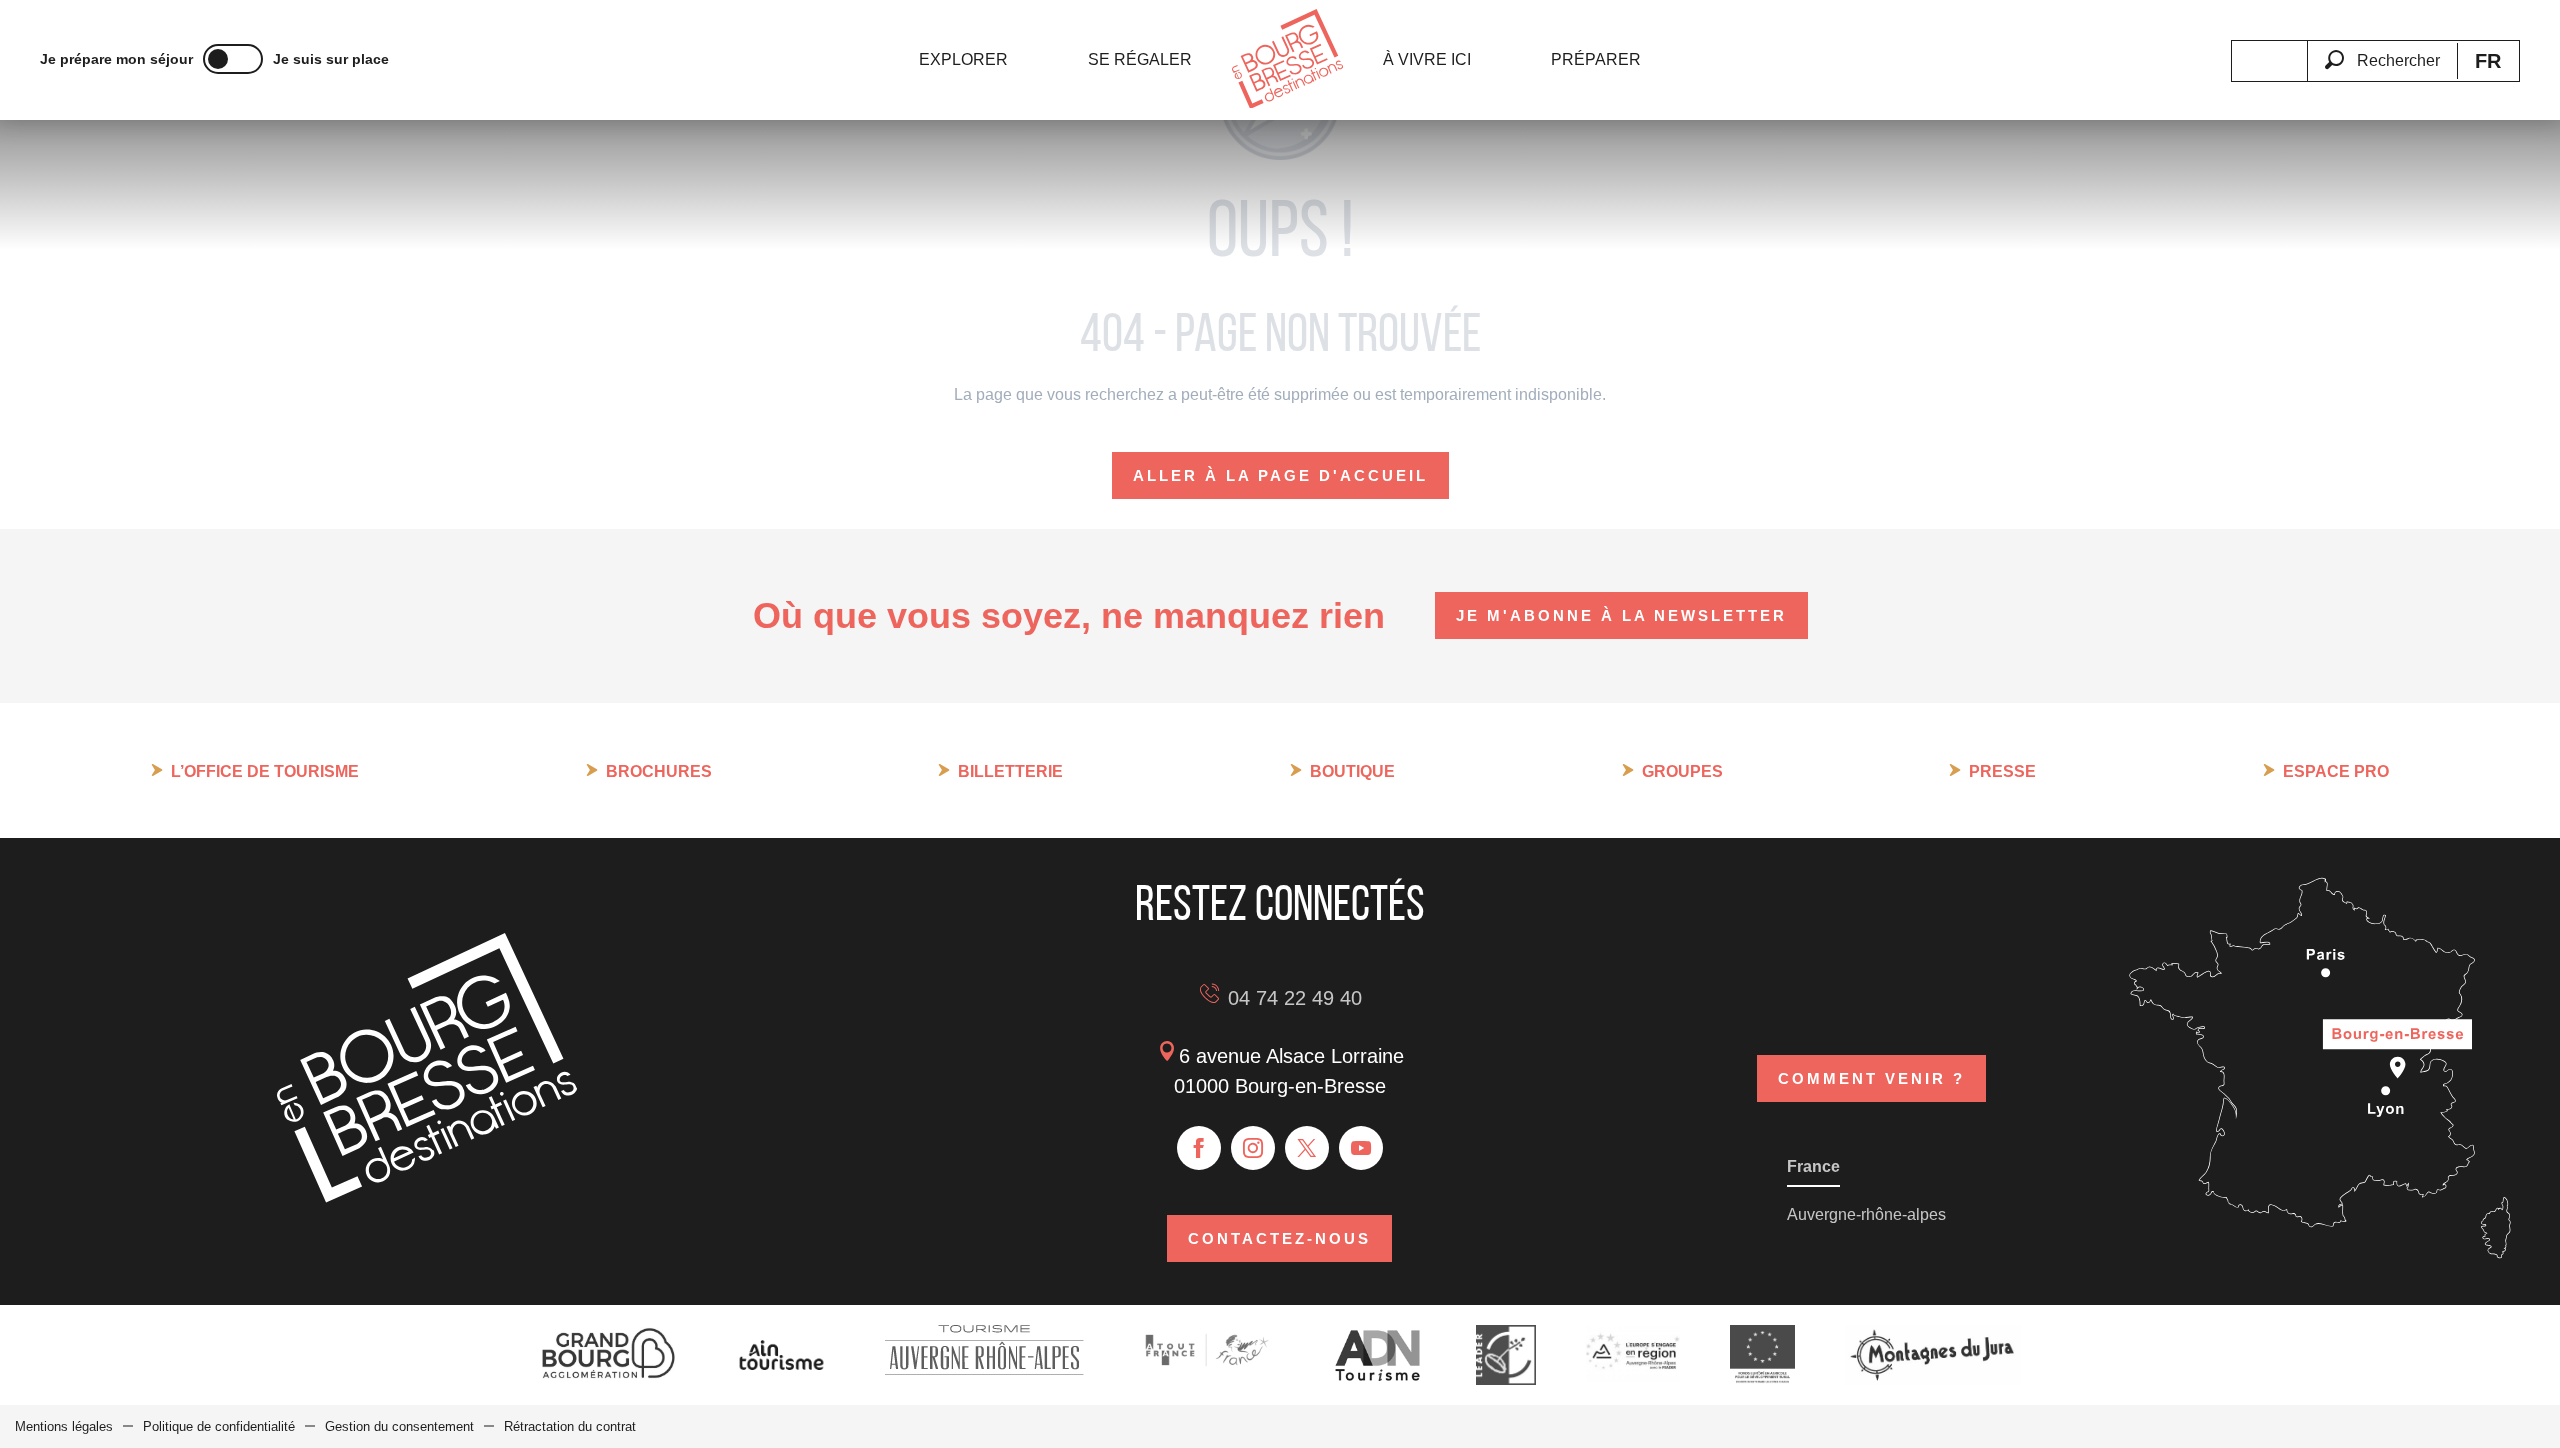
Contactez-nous (1279, 1238)
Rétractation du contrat (570, 1426)
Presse (2002, 771)
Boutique (1352, 771)
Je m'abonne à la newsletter (1621, 615)
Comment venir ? (1871, 1078)
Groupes (1682, 771)
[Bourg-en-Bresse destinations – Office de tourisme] (427, 1197)
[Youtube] (1361, 1148)
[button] (2382, 49)
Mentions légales (64, 1426)
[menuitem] (963, 60)
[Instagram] (1253, 1148)
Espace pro (2336, 771)
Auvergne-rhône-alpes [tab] (1866, 1214)
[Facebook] (1199, 1148)
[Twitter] (1307, 1148)
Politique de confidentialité (219, 1426)
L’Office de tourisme (265, 771)
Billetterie (1010, 771)
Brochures (659, 771)
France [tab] (1813, 1166)
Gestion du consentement (399, 1426)
